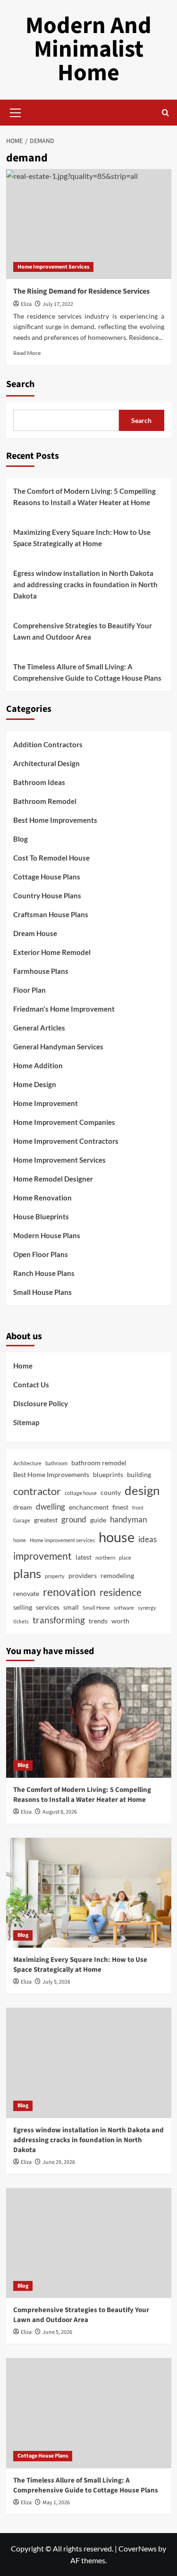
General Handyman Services (58, 1047)
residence (121, 1592)
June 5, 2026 (57, 2332)
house (117, 1537)
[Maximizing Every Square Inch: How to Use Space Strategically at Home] (89, 1893)
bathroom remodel (99, 1463)
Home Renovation (42, 1198)
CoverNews (138, 2548)
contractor (37, 1491)
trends (98, 1621)
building (139, 1474)
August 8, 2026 (60, 1812)
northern (105, 1558)
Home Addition (38, 1065)
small (71, 1607)
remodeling (117, 1575)
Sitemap (26, 1422)
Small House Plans (42, 1292)
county (111, 1492)
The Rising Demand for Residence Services (81, 291)
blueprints (108, 1474)
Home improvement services (62, 1540)
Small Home (96, 1608)
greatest (46, 1520)
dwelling (51, 1507)
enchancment (89, 1507)
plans (27, 1573)
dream (23, 1507)
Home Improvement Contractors (66, 1141)
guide (98, 1520)
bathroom (56, 1463)
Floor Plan (29, 990)
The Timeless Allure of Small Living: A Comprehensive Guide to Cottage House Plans (87, 672)
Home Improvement (46, 1103)
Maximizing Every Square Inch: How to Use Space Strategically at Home (82, 538)
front (138, 1508)
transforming (59, 1620)
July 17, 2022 (58, 304)
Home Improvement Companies (64, 1122)
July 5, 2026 (56, 1982)
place (125, 1558)
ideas (147, 1539)
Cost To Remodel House (51, 858)
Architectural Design (46, 763)
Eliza (26, 304)
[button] (16, 111)
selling (23, 1607)
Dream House (35, 933)
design (142, 1490)
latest (84, 1557)
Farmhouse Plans (41, 971)
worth (120, 1621)
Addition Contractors (48, 744)
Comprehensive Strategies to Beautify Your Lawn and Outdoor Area (83, 631)
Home (23, 1366)
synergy (147, 1608)
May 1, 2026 (56, 2503)
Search (20, 384)
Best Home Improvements (55, 820)
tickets (21, 1621)
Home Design (35, 1084)
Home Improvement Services (53, 267)
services (48, 1607)
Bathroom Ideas (39, 782)
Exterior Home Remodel (52, 952)
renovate (26, 1593)
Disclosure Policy (41, 1403)
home (20, 1540)
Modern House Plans (47, 1235)
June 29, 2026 (59, 2162)
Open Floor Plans (41, 1254)
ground (74, 1519)
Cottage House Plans (47, 877)
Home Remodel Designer (53, 1179)
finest (120, 1507)
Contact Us (31, 1385)
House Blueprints (41, 1216)
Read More (27, 353)
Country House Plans (47, 895)
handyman (128, 1519)
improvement (42, 1556)
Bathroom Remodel (45, 801)
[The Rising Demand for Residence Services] (89, 224)
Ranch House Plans (44, 1273)
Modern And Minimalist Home (88, 49)
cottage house (81, 1493)
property (55, 1576)
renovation (69, 1592)
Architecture (27, 1463)
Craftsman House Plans (51, 914)
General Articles (39, 1028)
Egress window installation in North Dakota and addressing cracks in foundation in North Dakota (85, 584)
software (124, 1608)
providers (83, 1575)
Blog (21, 839)
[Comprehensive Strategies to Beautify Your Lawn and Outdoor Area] (89, 2243)
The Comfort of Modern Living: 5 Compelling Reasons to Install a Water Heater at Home (84, 497)
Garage (22, 1520)
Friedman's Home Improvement (64, 1009)
